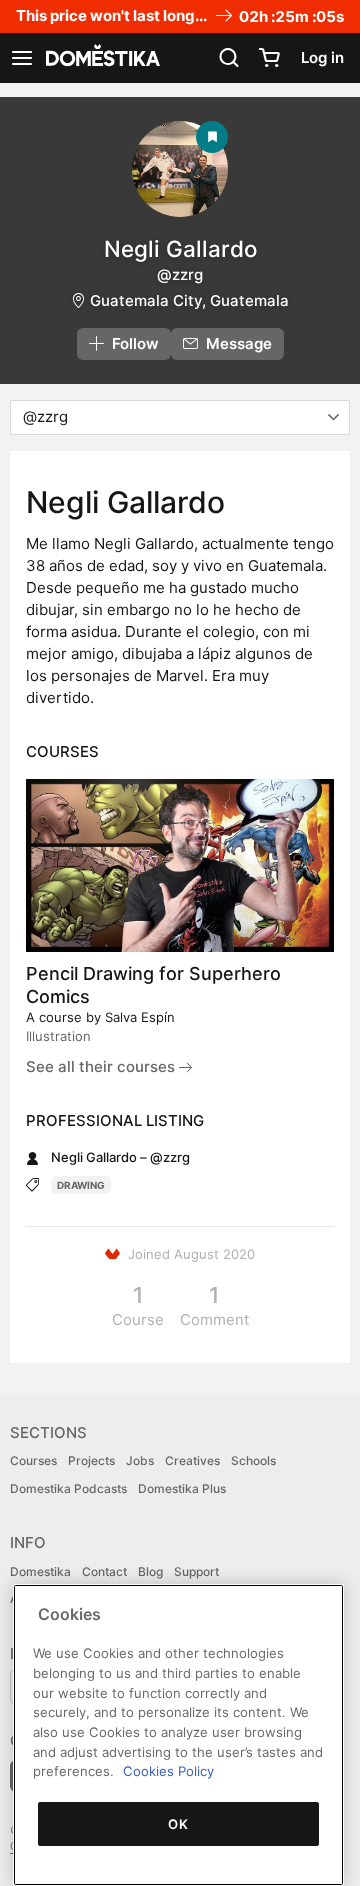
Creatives (192, 1460)
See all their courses (102, 1066)
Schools (253, 1460)
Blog (150, 1571)
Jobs (140, 1460)
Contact (104, 1571)
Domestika (40, 1571)
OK (178, 1824)
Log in (322, 57)
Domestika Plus (182, 1488)
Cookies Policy (168, 1771)
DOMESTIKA (101, 58)
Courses (33, 1460)
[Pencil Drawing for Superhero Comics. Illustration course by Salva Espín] (180, 865)
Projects (91, 1460)
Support (196, 1571)
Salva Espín (140, 1017)
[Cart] (269, 58)
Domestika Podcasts (68, 1488)
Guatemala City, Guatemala (189, 300)
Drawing (81, 1185)
